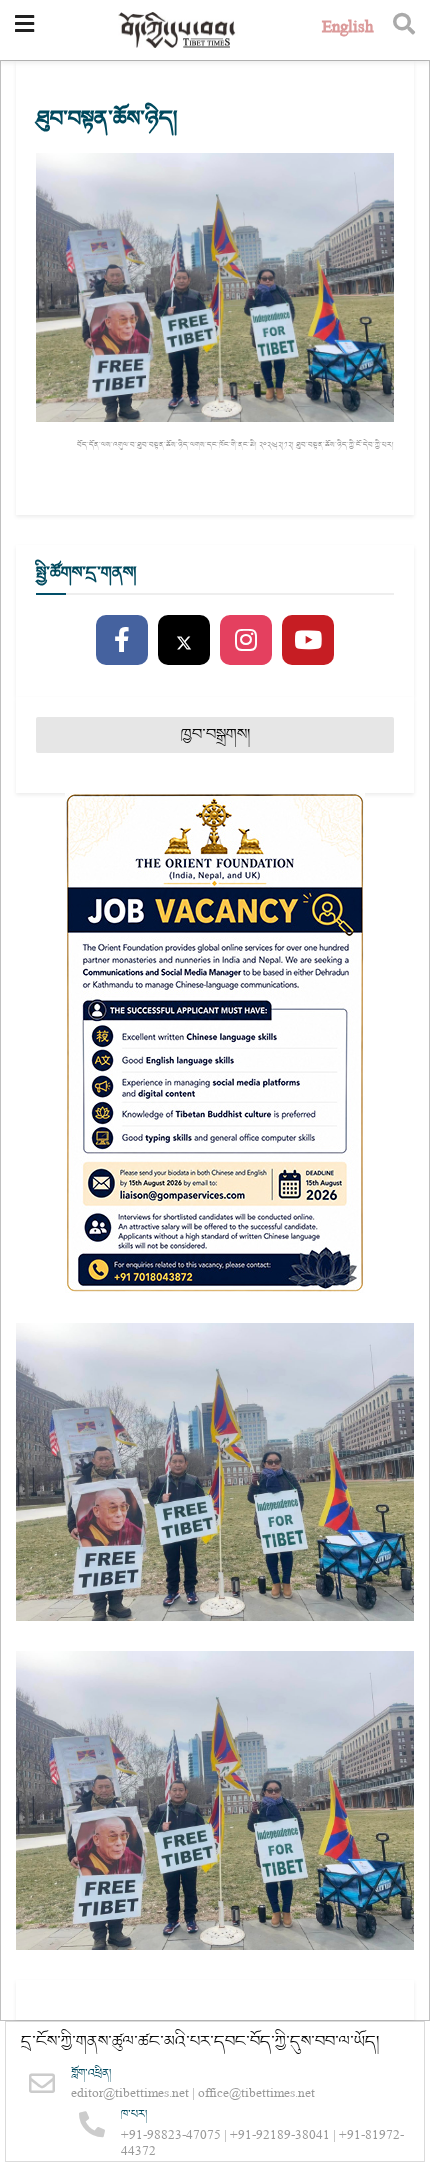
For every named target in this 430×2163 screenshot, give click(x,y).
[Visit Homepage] (178, 30)
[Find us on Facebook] (122, 641)
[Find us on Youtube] (308, 641)
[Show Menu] (24, 30)
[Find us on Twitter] (184, 641)
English (347, 29)
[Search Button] (404, 30)
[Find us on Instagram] (246, 641)
